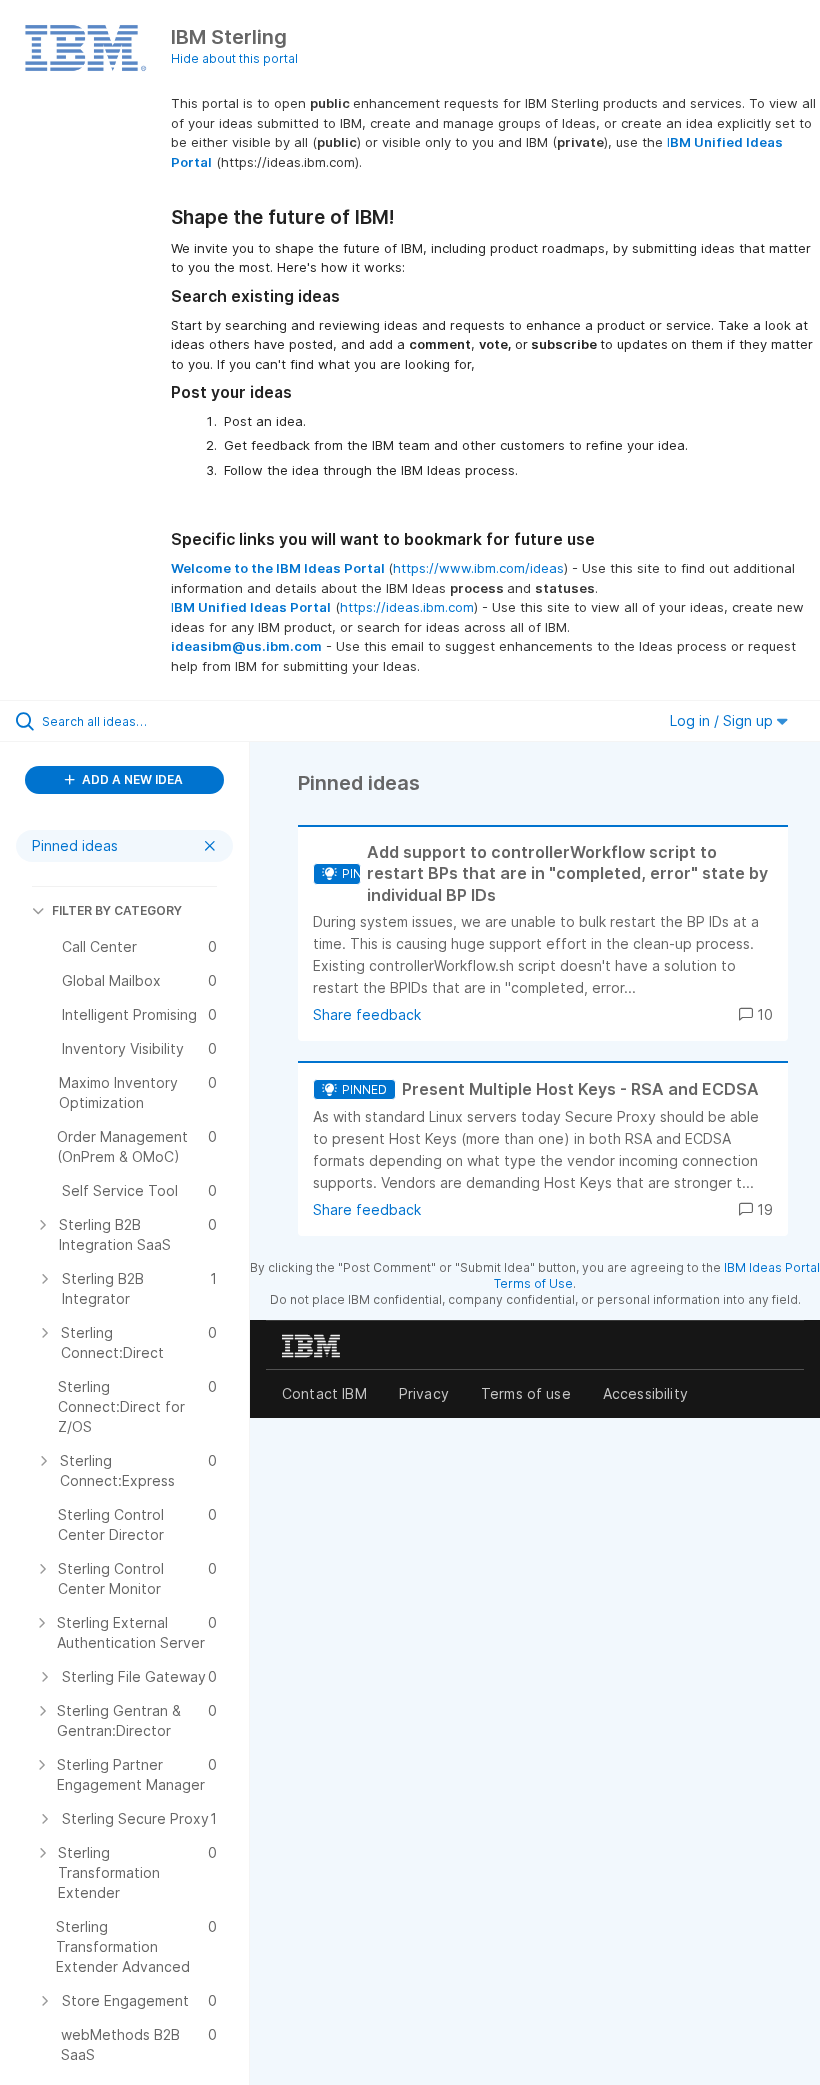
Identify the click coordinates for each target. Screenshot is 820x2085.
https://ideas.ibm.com (407, 607)
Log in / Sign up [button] (723, 720)
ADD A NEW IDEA (131, 779)
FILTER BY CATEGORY (117, 910)
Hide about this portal (234, 58)
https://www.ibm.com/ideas (478, 568)
